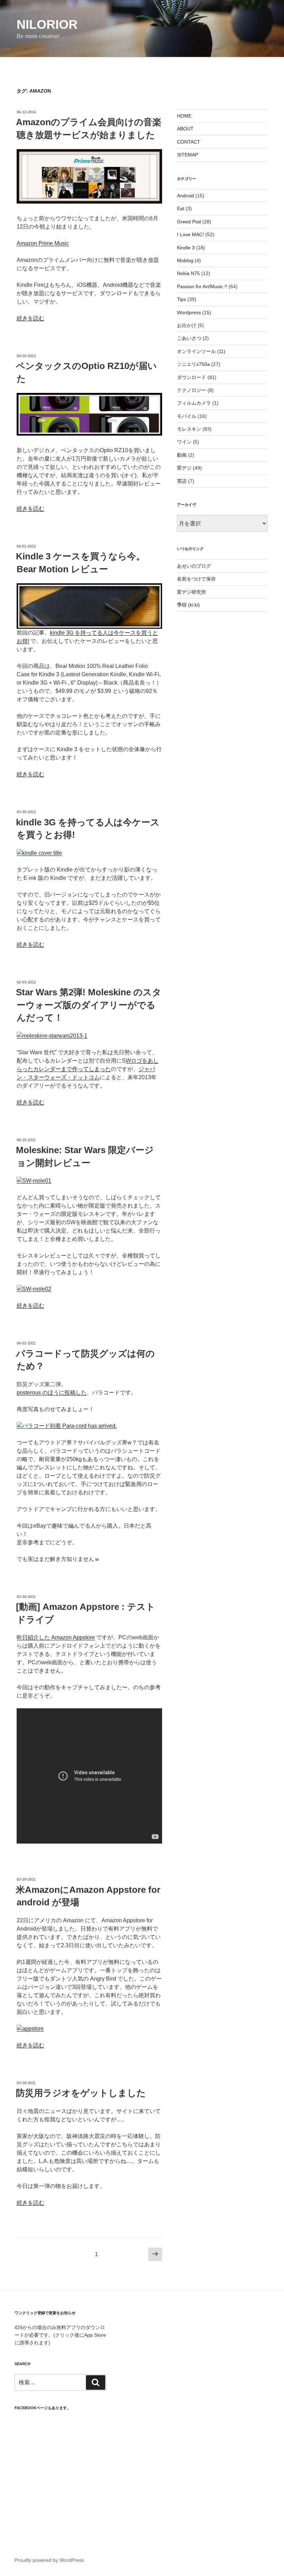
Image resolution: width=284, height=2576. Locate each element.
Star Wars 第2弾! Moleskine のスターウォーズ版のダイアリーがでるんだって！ (89, 1005)
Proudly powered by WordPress (49, 2560)
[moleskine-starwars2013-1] (52, 1036)
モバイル (187, 416)
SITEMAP (188, 155)
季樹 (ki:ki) (188, 605)
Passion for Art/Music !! (202, 286)
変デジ (184, 468)
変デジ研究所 (192, 592)
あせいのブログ (194, 566)
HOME (184, 116)
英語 (182, 481)
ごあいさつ (189, 338)
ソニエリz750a (193, 364)
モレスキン (189, 429)
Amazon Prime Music (43, 243)
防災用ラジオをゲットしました (81, 2093)
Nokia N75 (188, 273)
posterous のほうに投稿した (52, 1393)
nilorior (47, 24)
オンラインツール (196, 351)
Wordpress (189, 312)
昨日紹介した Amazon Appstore (56, 1637)
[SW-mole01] (34, 1181)
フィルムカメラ (194, 403)
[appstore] (30, 2029)
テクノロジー (192, 390)
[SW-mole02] (34, 1289)
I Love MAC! (190, 234)
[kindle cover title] (39, 853)
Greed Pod (189, 222)
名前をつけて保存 (196, 579)
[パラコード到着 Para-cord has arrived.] (67, 1426)
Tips (181, 299)
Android (185, 196)
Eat (181, 208)
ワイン (184, 442)
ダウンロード (192, 377)
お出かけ (187, 325)
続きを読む (30, 318)
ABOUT (185, 129)
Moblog (185, 260)
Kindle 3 (186, 248)
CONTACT (189, 142)
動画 (182, 455)
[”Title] (89, 202)
